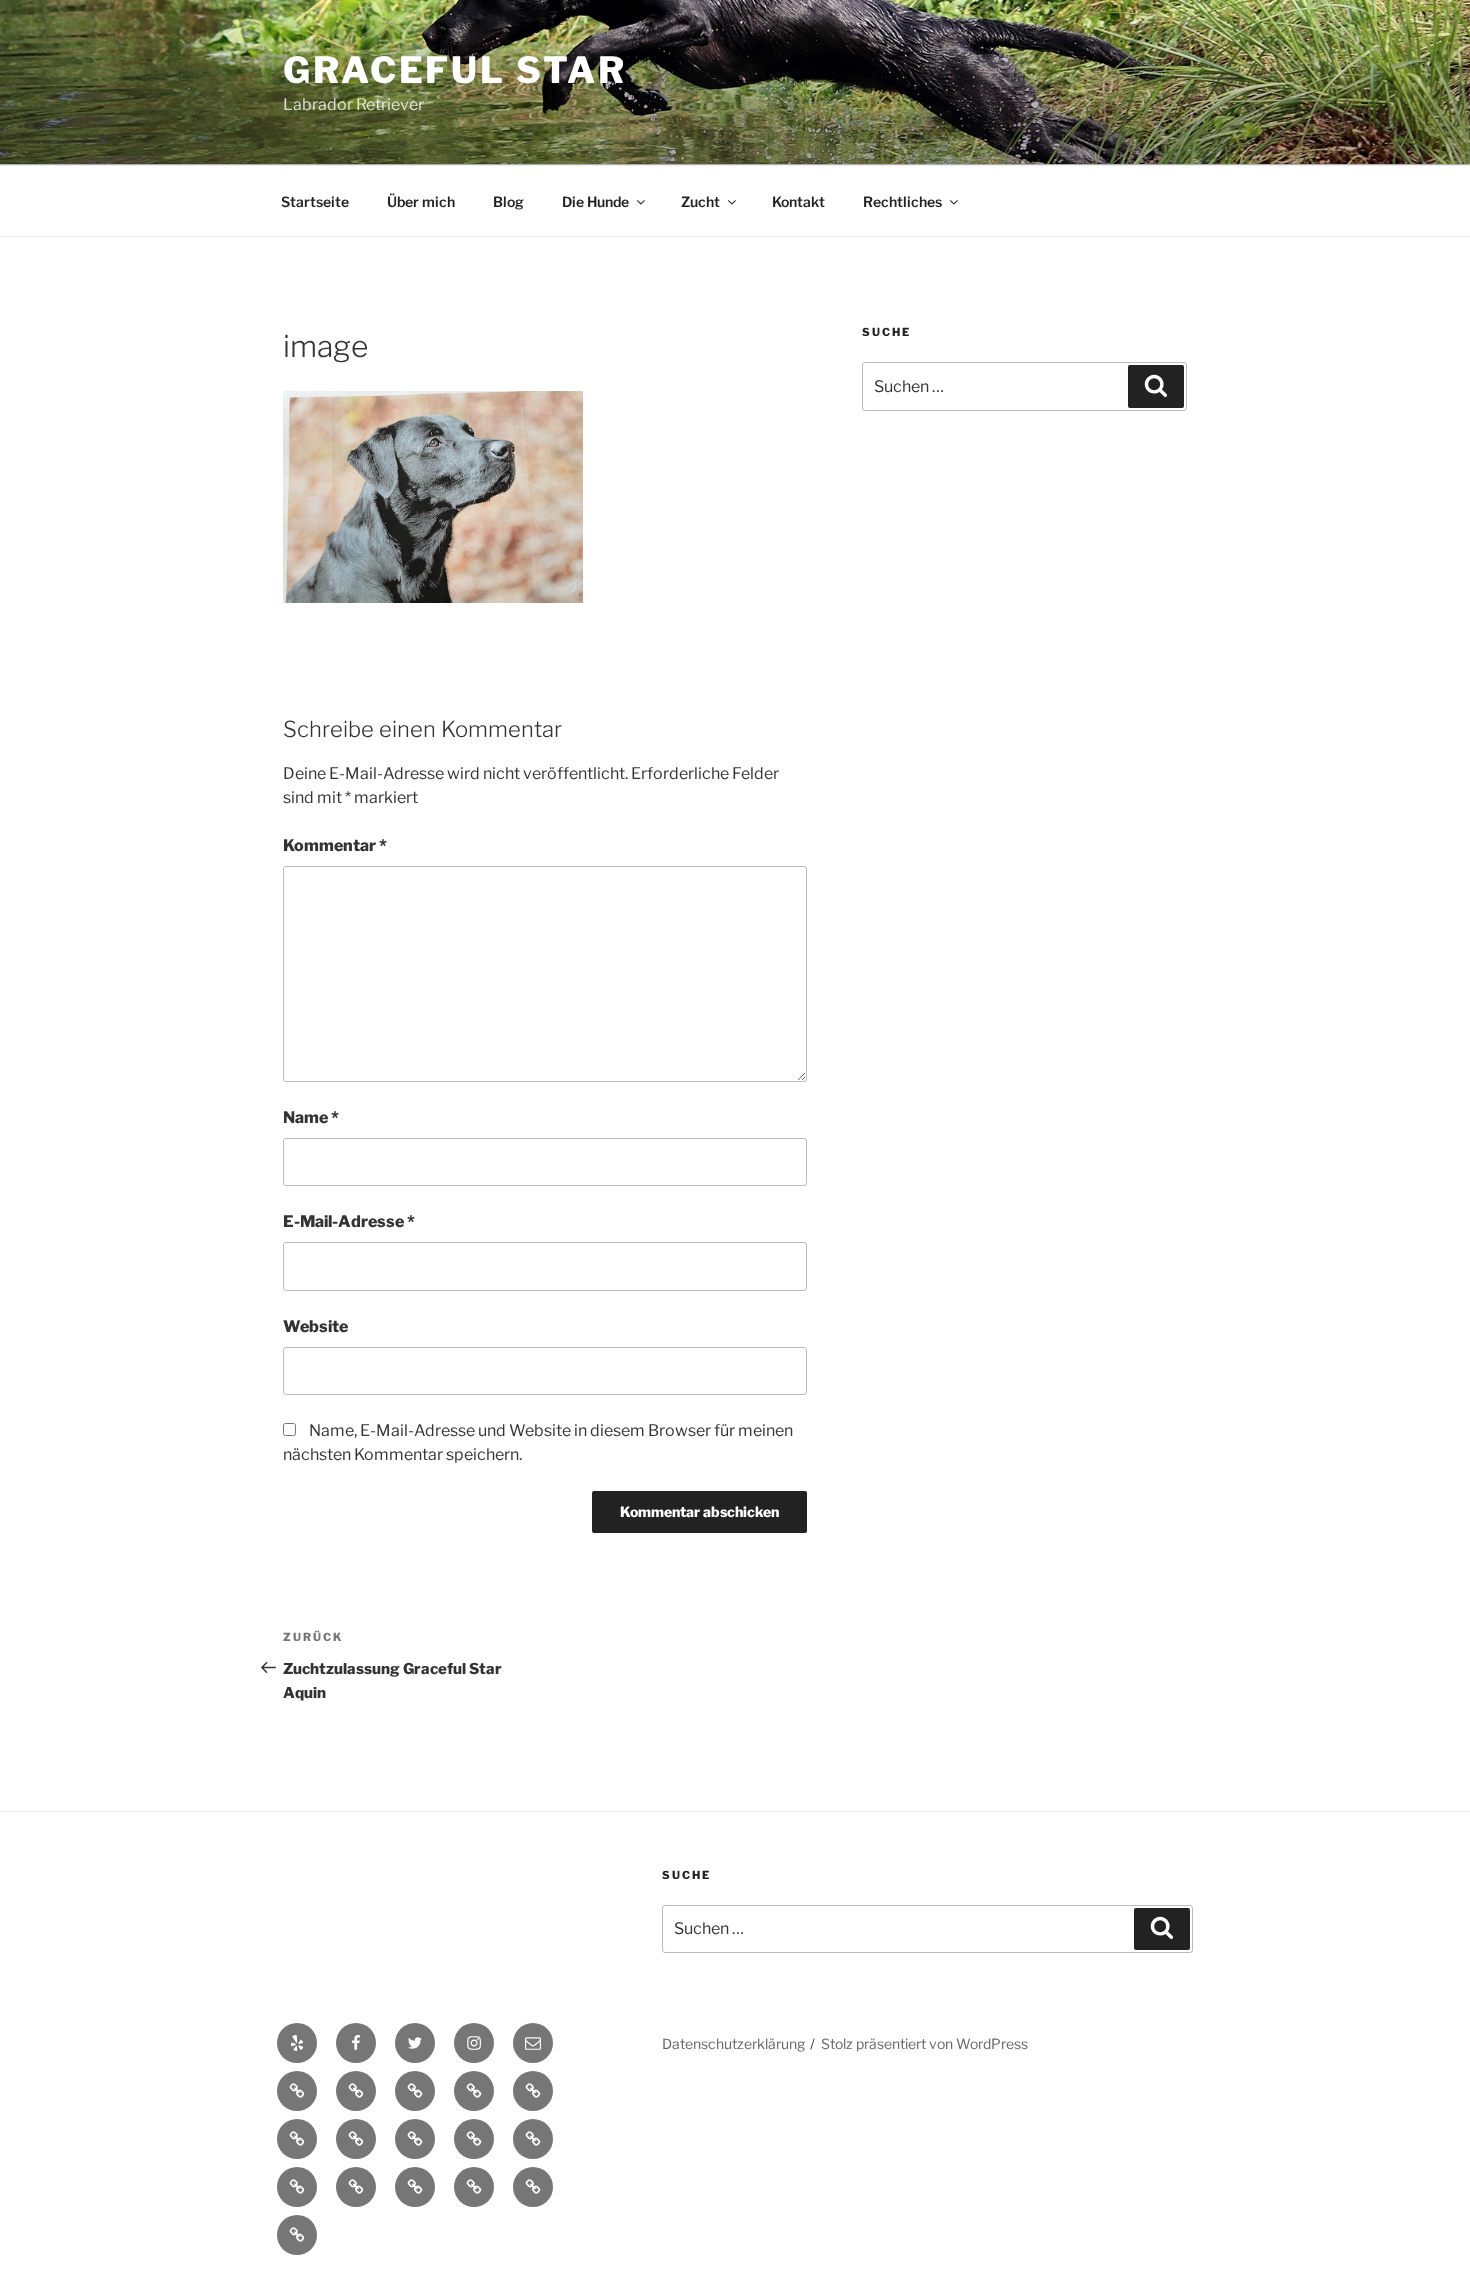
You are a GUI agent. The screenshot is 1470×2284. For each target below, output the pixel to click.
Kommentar (335, 845)
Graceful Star (454, 70)
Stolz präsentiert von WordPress (924, 2043)
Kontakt (798, 201)
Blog (508, 201)
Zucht (700, 201)
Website (315, 1326)
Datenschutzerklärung (733, 2043)
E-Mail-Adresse (349, 1221)
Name (311, 1117)
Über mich (421, 201)
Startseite (315, 201)
